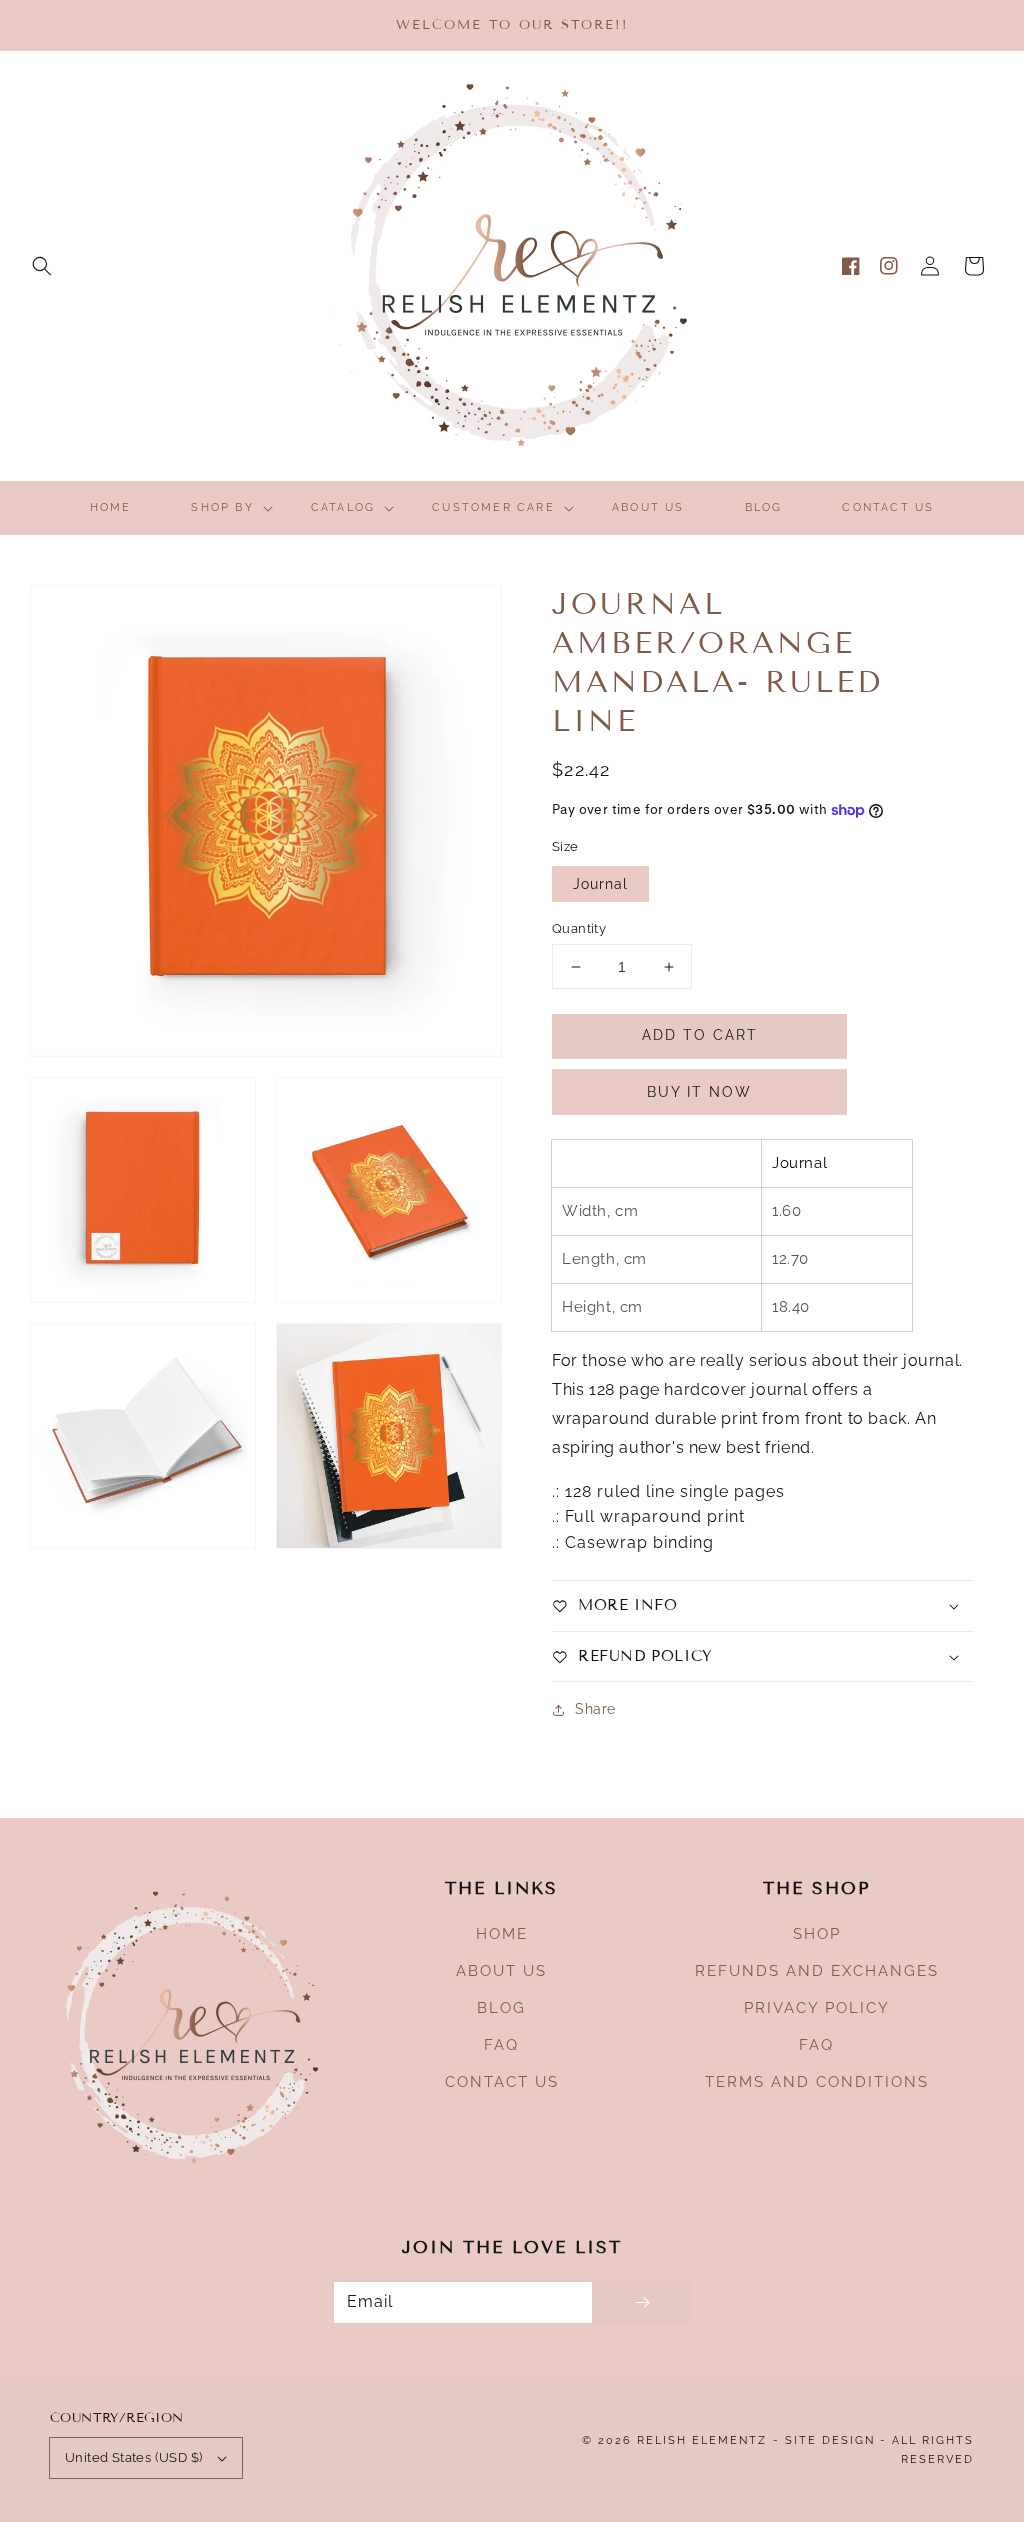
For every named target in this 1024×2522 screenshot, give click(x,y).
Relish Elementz (702, 2440)
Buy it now (699, 1092)
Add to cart (700, 1035)
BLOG (501, 2008)
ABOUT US (501, 1971)
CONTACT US (502, 2082)
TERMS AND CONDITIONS (817, 2082)
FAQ (501, 2045)
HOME (502, 1934)
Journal (600, 884)
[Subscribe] (642, 2302)
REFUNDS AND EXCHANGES (817, 1971)
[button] (42, 266)
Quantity (579, 928)
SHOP (817, 1934)
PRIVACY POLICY (817, 2008)
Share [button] (595, 1709)
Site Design (830, 2440)
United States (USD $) (133, 2457)
